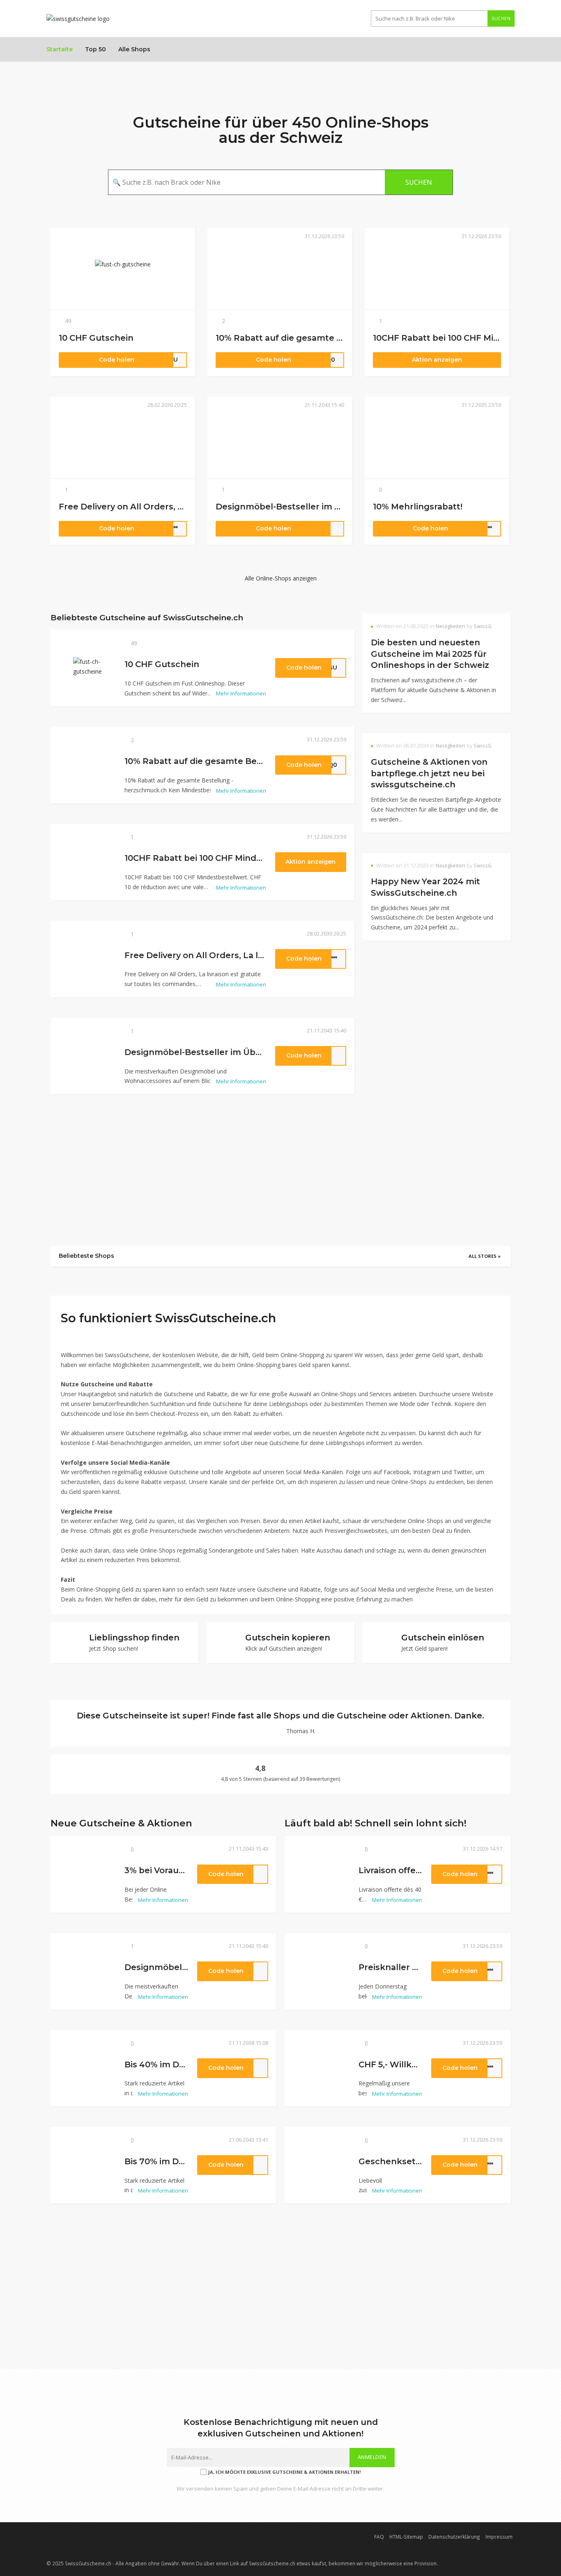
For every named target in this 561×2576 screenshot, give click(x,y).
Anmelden (372, 2457)
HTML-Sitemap (406, 2537)
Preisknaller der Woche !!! (413, 1967)
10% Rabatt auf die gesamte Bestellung (300, 338)
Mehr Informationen (240, 693)
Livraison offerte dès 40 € (413, 1870)
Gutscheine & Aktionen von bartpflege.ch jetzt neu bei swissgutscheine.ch (429, 773)
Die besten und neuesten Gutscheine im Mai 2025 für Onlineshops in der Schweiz (430, 654)
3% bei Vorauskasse (166, 1870)
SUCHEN (501, 18)
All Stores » (485, 1256)
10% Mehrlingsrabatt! (418, 507)
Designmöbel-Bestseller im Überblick (296, 507)
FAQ (379, 2537)
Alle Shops (134, 49)
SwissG (483, 626)
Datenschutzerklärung (454, 2537)
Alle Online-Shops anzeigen (281, 578)
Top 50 (95, 49)
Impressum (499, 2537)
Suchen (419, 182)
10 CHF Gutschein (96, 338)
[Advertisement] (437, 1027)
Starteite (60, 49)
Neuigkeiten (451, 626)
